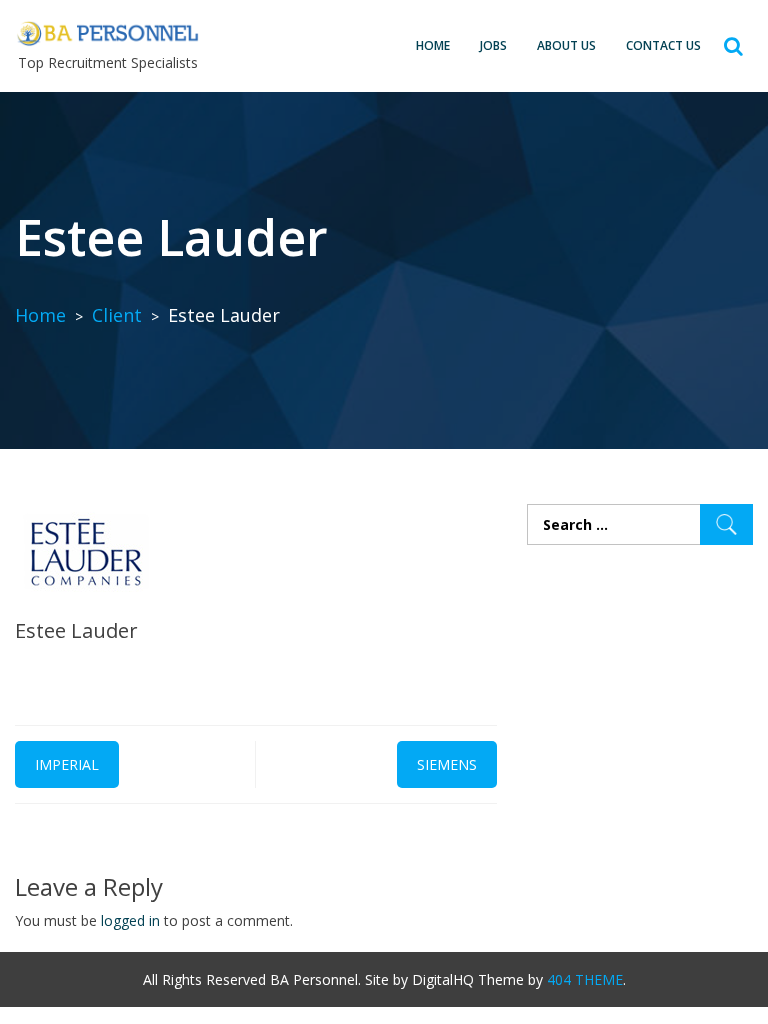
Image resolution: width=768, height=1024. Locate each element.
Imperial (67, 764)
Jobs (493, 45)
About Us (566, 45)
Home (433, 45)
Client (117, 315)
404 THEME (585, 979)
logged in (130, 920)
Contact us (663, 45)
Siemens (447, 764)
